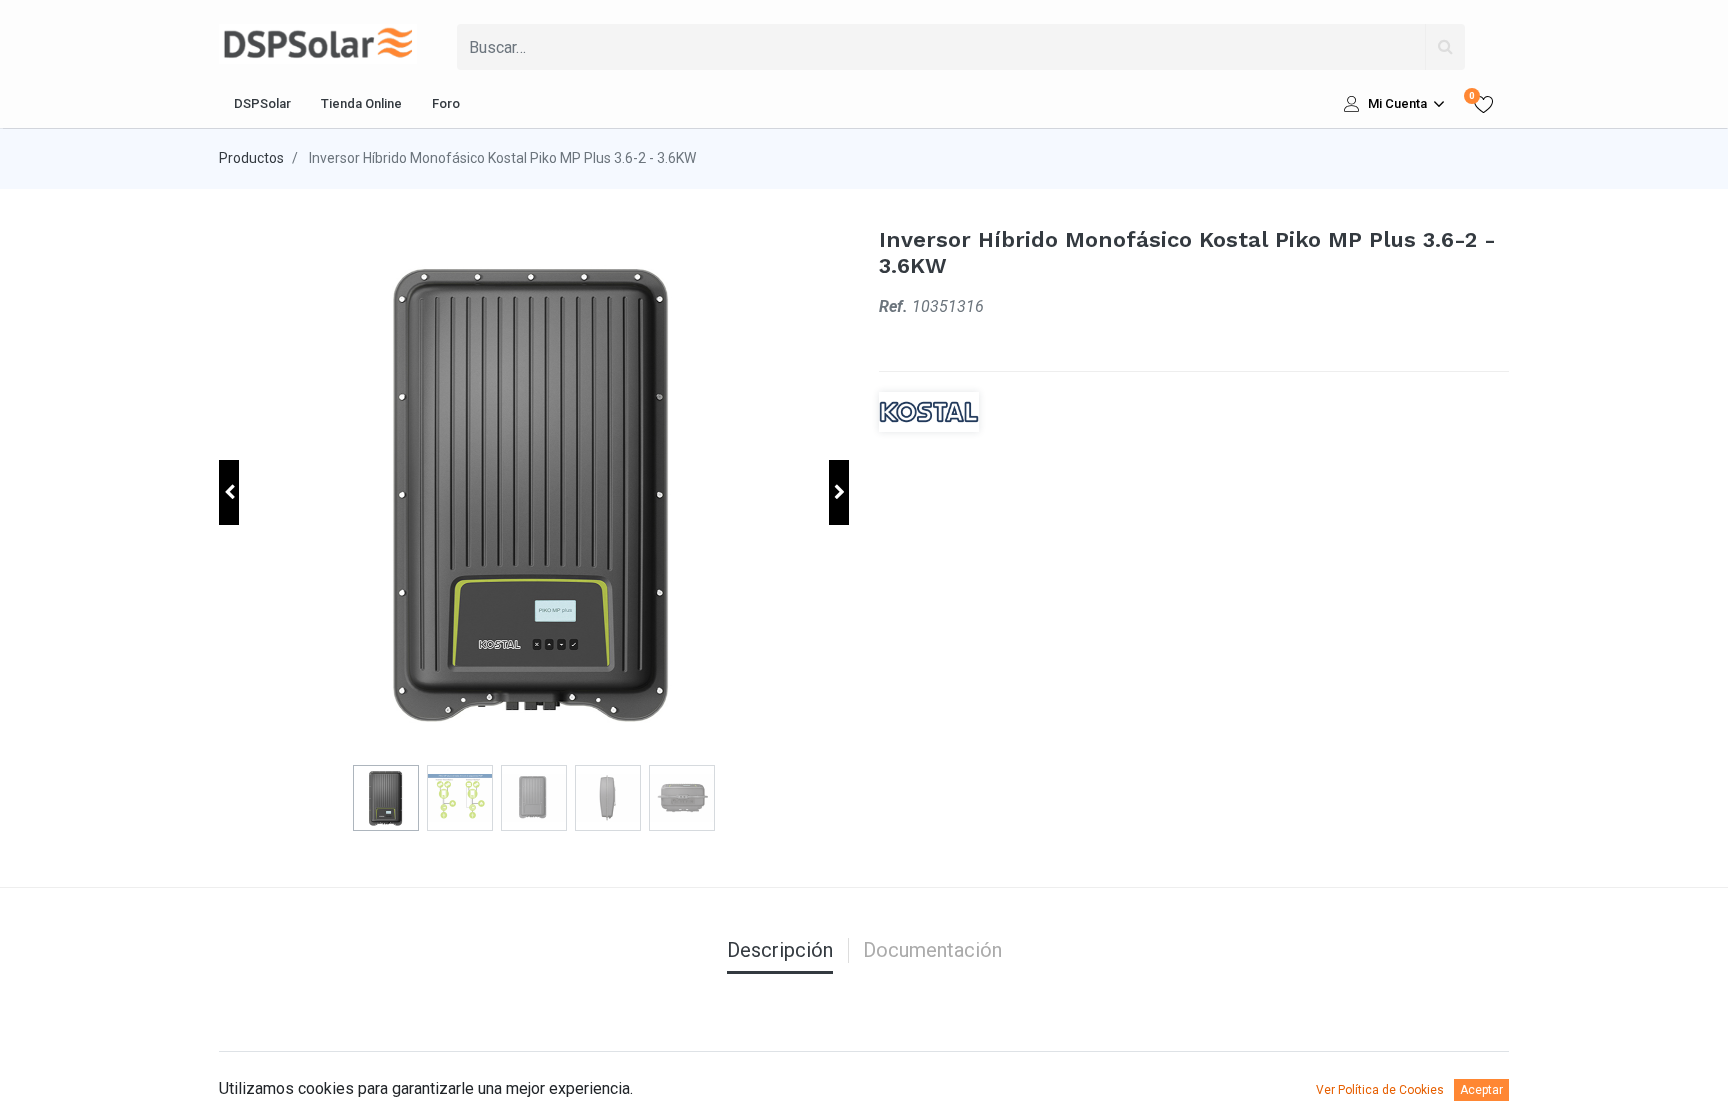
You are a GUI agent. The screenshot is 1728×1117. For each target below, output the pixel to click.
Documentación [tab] (932, 950)
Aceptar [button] (1481, 1090)
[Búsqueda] (1445, 47)
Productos (251, 158)
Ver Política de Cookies (1380, 1090)
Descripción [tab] (780, 950)
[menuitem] (262, 104)
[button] (229, 492)
